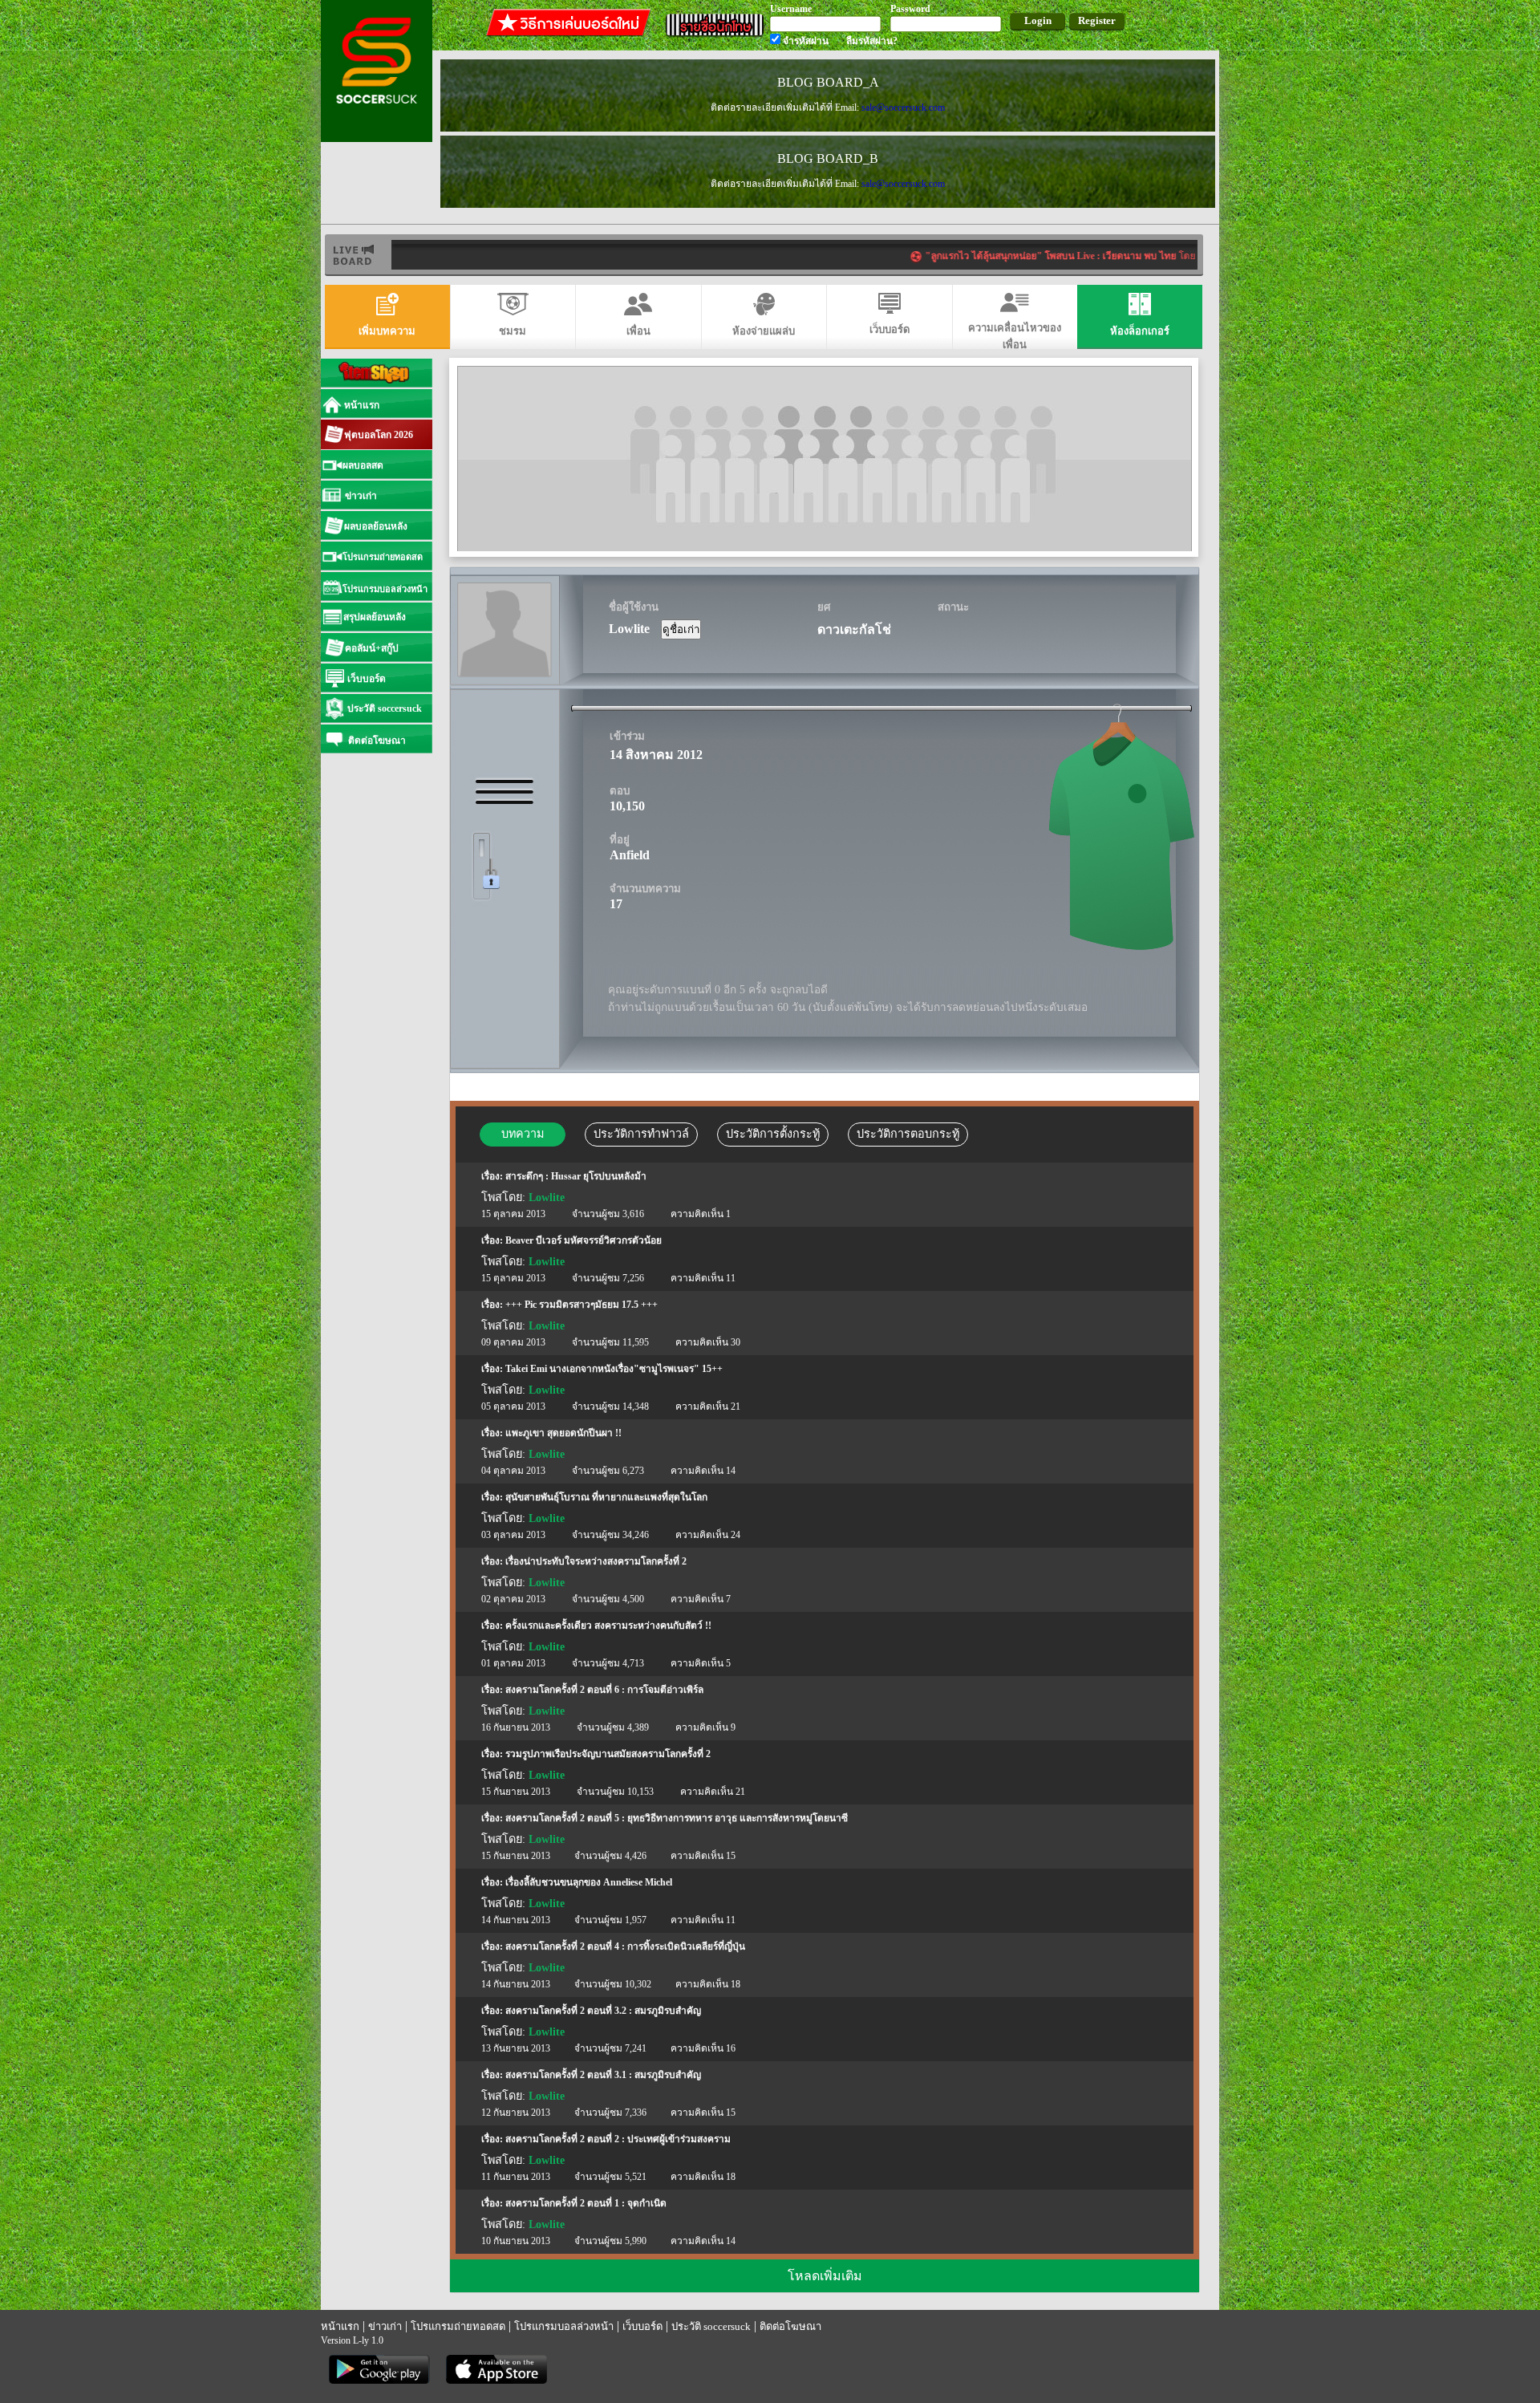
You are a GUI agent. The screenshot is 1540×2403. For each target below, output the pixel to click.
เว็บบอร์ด (642, 2326)
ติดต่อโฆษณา (790, 2326)
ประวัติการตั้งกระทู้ (773, 1134)
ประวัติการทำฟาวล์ (641, 1134)
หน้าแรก (340, 2326)
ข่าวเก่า (385, 2326)
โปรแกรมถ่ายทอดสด (458, 2326)
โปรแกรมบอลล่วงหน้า (564, 2326)
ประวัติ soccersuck (711, 2326)
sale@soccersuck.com (903, 108)
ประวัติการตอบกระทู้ (908, 1134)
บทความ (523, 1134)
